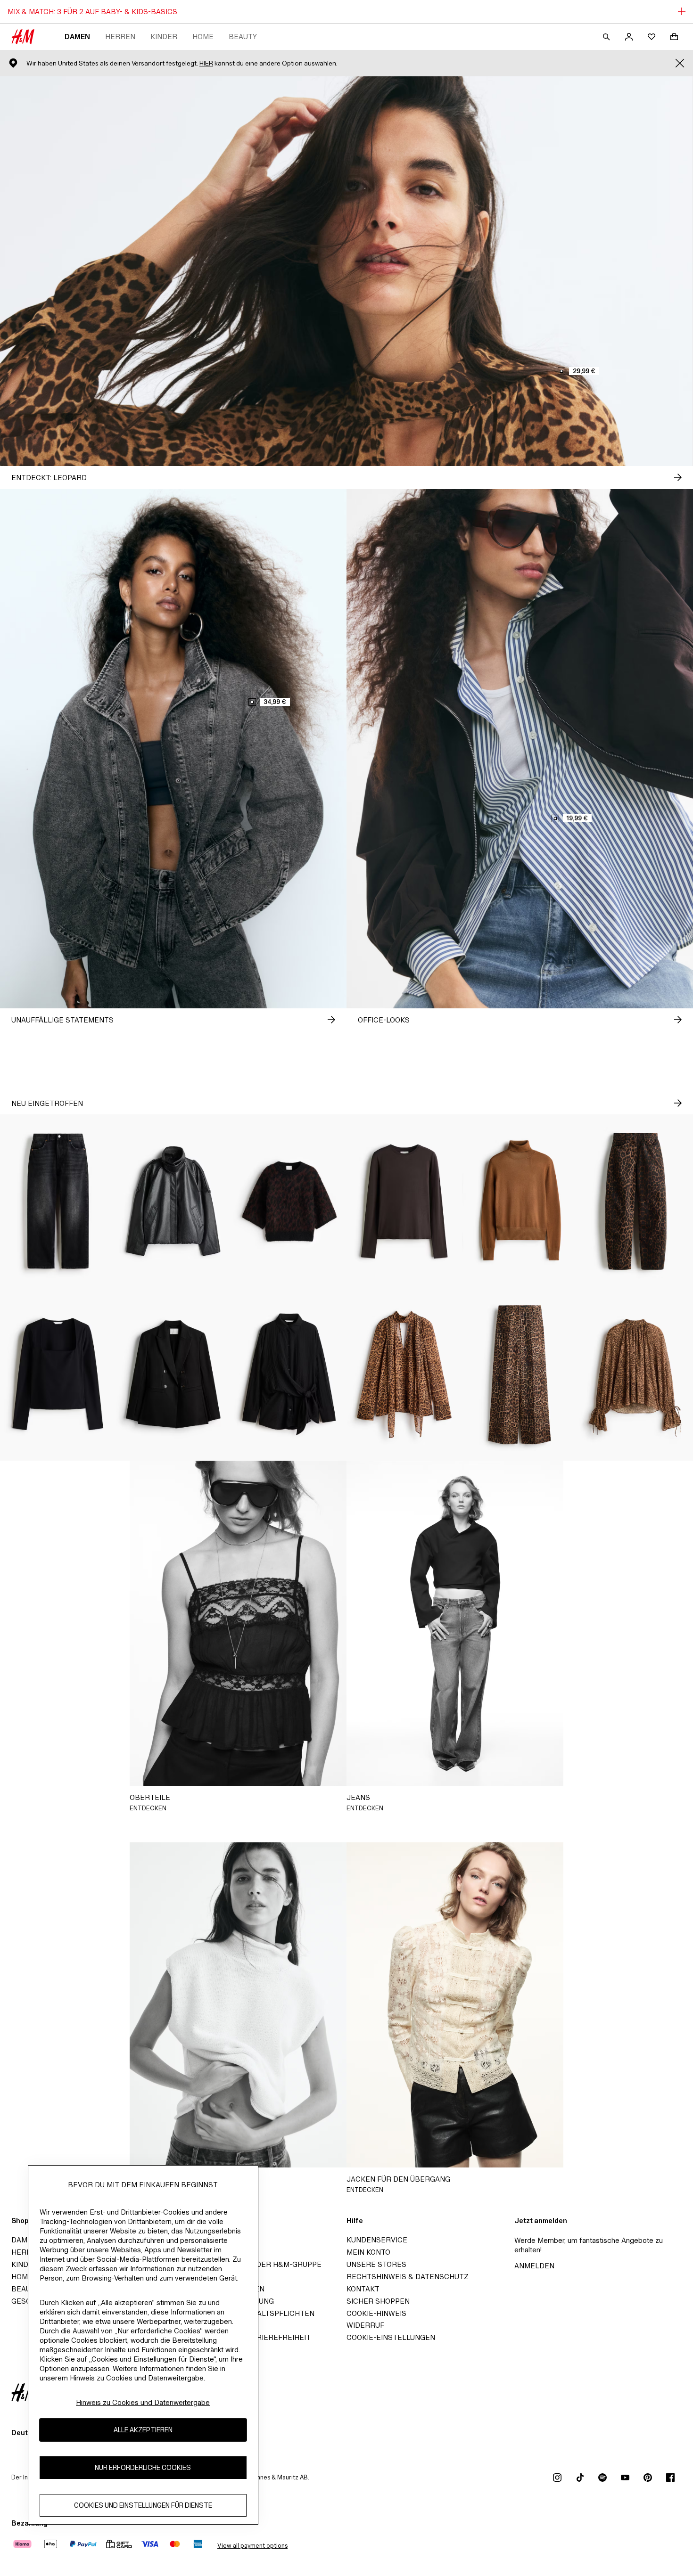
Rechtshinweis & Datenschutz (408, 2277)
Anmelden (534, 2266)
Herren (120, 37)
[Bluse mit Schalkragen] (404, 1374)
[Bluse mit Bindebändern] (289, 1374)
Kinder (164, 37)
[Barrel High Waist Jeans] (635, 1201)
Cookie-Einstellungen (391, 2337)
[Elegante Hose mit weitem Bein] (520, 1374)
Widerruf (365, 2325)
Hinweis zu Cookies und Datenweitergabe (143, 2402)
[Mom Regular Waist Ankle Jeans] (58, 1201)
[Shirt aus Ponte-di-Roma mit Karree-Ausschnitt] (58, 1374)
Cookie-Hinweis (376, 2313)
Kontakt (363, 2289)
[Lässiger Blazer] (173, 1374)
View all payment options (252, 2546)
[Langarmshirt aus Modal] (404, 1201)
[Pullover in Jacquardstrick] (289, 1201)
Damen (77, 37)
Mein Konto (368, 2252)
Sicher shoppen (378, 2301)
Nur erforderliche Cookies (143, 2467)
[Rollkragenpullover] (520, 1201)
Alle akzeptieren (143, 2430)
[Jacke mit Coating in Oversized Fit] (173, 1201)
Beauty (243, 37)
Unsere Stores (376, 2264)
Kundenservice (377, 2240)
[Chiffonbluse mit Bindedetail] (635, 1374)
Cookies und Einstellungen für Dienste (143, 2505)
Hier (206, 63)
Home (203, 37)
